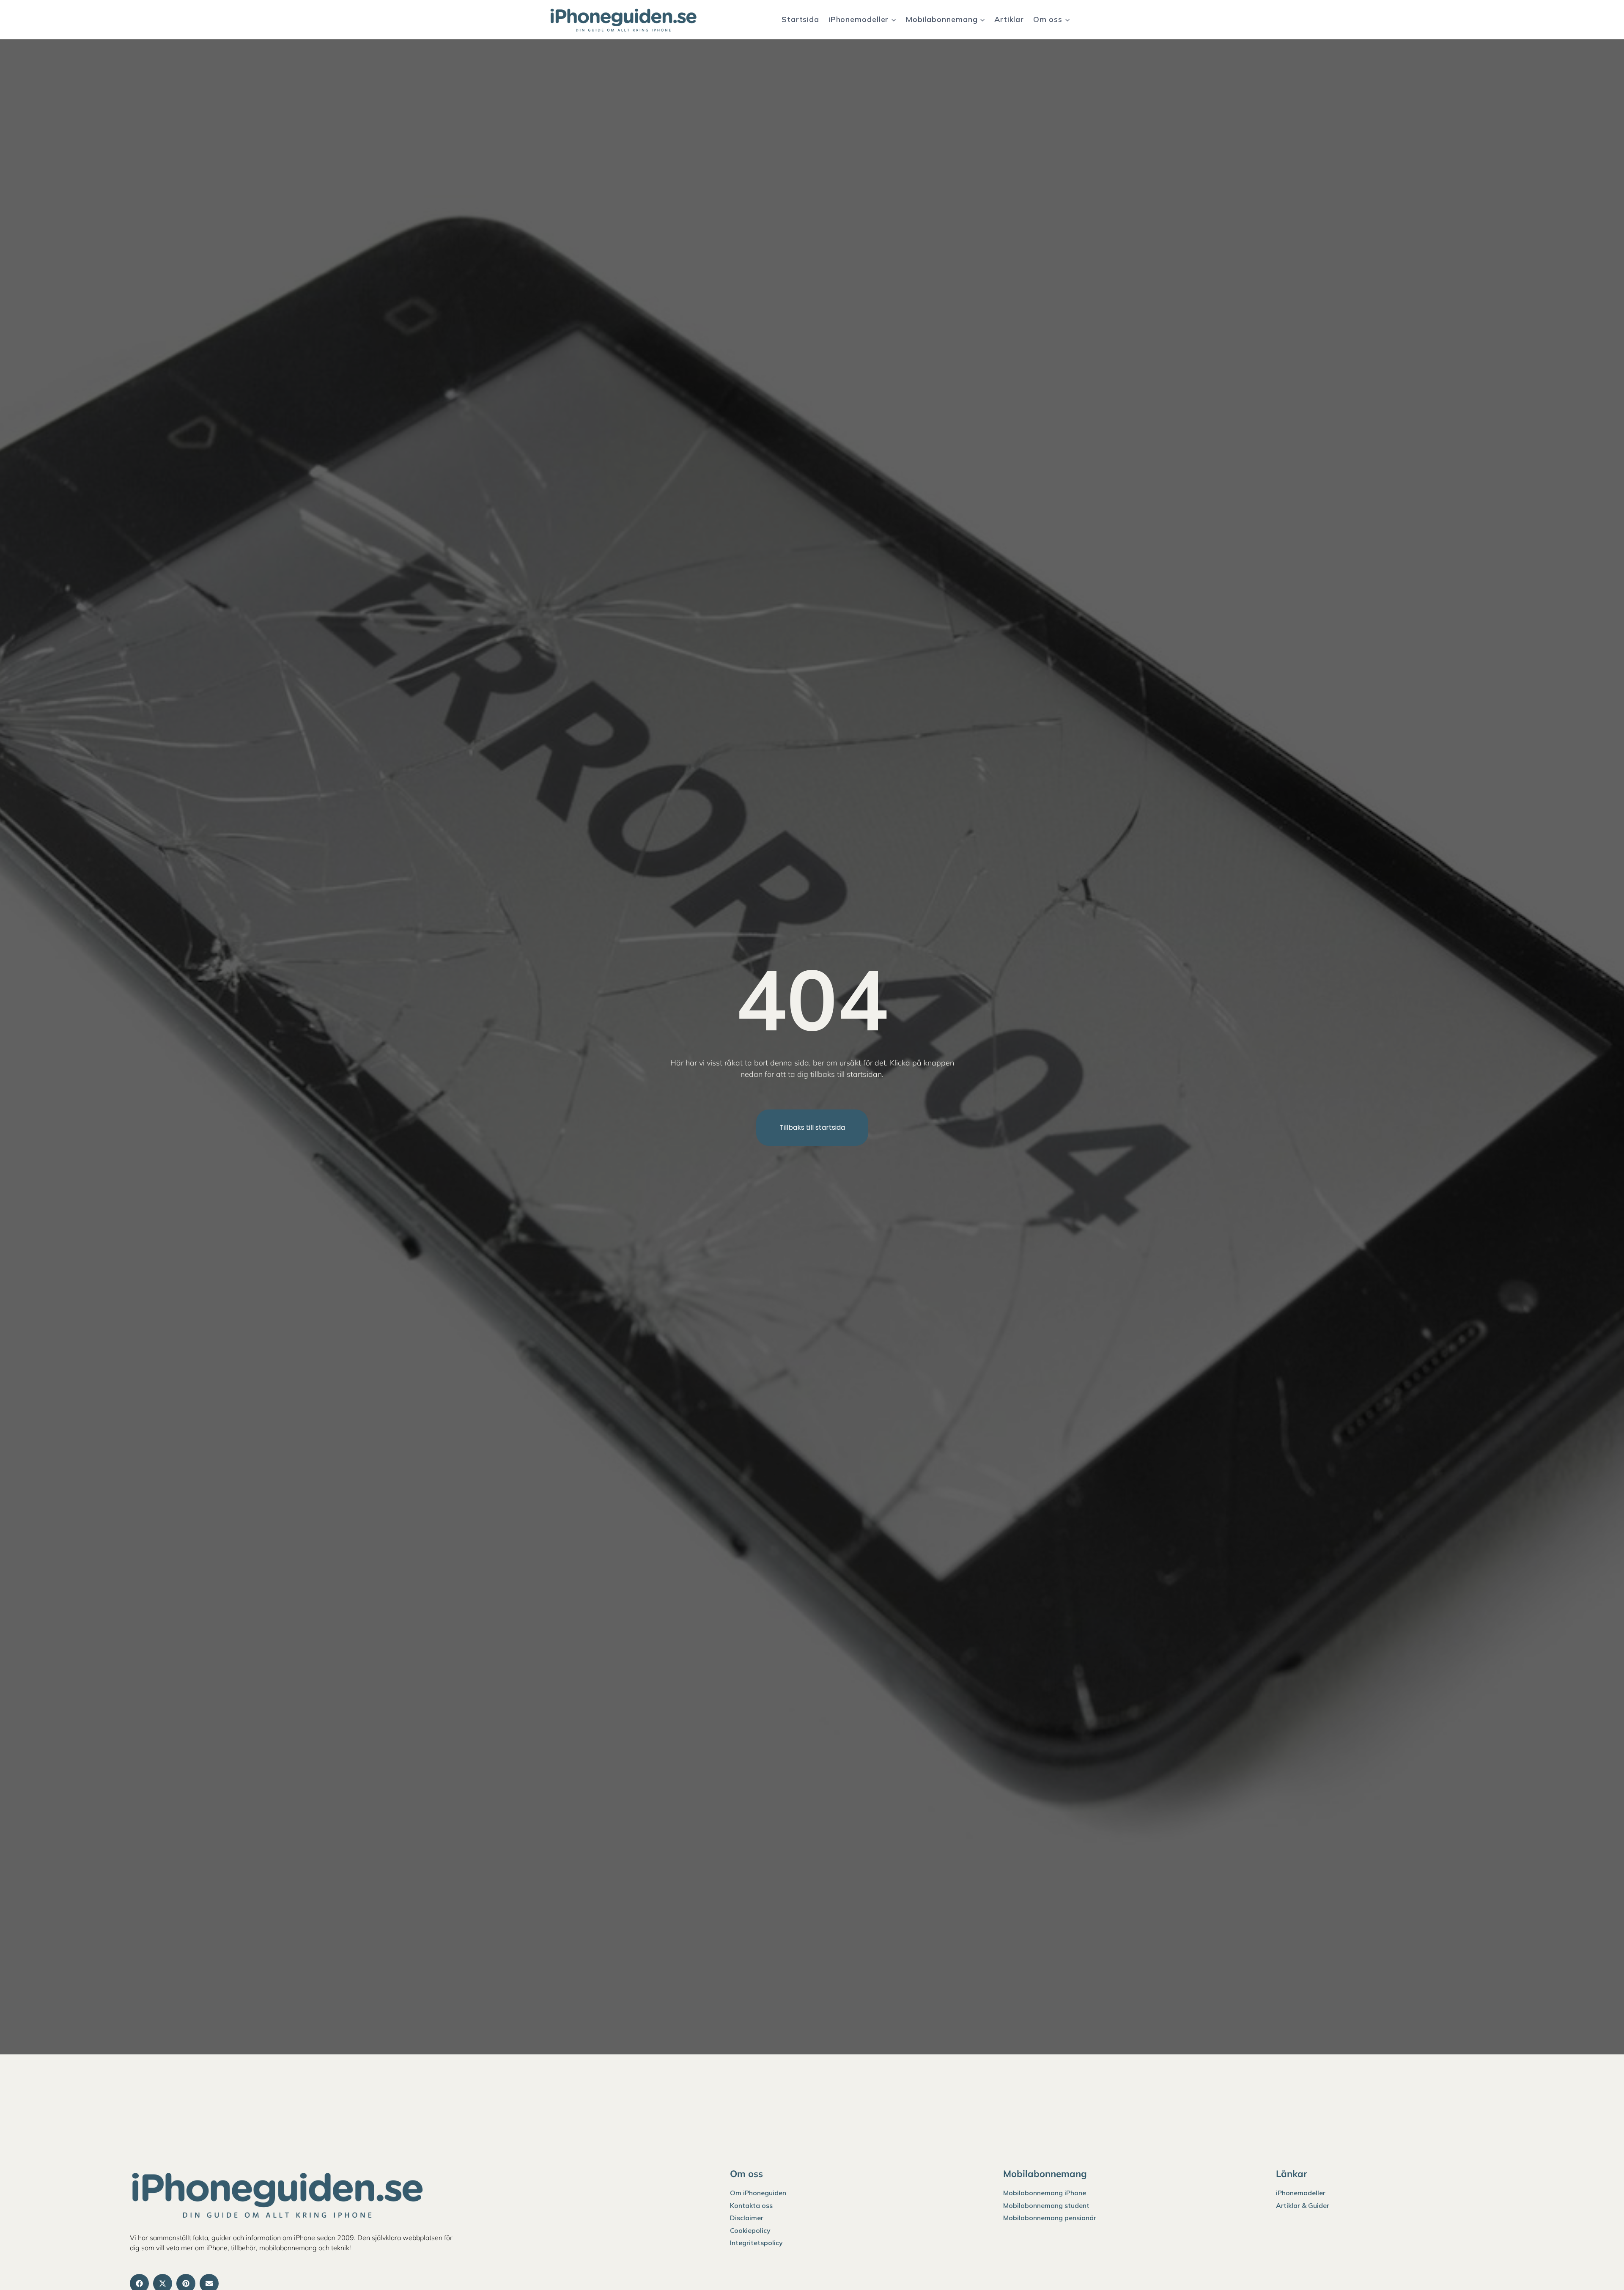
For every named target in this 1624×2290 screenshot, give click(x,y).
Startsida (800, 19)
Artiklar (1009, 19)
